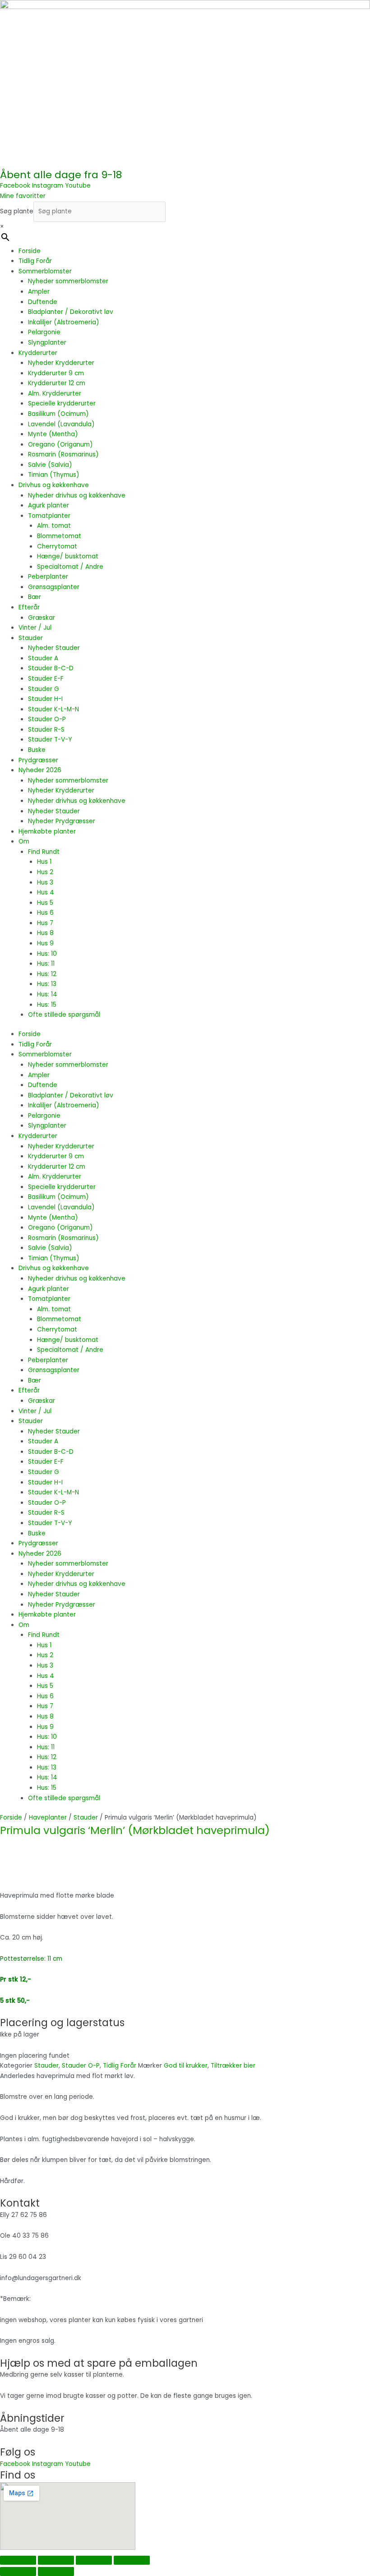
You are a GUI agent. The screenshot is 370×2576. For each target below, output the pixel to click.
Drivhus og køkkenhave (54, 485)
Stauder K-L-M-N (53, 709)
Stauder (31, 638)
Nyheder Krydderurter (61, 363)
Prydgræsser (38, 760)
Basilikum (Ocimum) (58, 414)
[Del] (94, 2560)
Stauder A (43, 658)
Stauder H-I (45, 699)
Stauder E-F (46, 679)
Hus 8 (45, 933)
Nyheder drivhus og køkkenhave (77, 495)
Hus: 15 (47, 1005)
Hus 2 (45, 872)
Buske (37, 750)
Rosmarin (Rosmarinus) (63, 454)
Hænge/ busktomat (68, 556)
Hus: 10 (47, 954)
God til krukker (186, 2066)
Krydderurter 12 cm (57, 383)
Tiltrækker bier (233, 2066)
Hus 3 (45, 882)
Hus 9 (45, 943)
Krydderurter (38, 353)
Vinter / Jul (35, 628)
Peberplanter (48, 577)
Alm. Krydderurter (55, 394)
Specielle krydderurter (62, 403)
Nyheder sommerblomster (68, 281)
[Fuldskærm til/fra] (56, 2560)
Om (24, 841)
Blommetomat (59, 536)
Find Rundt (44, 852)
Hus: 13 (47, 984)
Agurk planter (49, 505)
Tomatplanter (49, 516)
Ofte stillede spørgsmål (64, 1015)
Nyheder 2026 (40, 770)
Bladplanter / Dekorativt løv (71, 312)
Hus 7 (45, 923)
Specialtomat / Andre (70, 567)
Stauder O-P (47, 719)
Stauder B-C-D (51, 668)
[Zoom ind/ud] (18, 2560)
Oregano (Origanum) (60, 445)
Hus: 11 (46, 964)
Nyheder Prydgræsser (62, 821)
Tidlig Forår (35, 261)
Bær (35, 597)
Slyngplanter (47, 343)
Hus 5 (45, 903)
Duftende (43, 302)
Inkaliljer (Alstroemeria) (64, 322)
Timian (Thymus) (54, 475)
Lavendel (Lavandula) (61, 424)
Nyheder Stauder (54, 648)
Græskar (42, 618)
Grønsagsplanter (54, 587)
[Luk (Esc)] (132, 2560)
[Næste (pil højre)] (56, 2571)
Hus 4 (46, 892)
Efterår (29, 607)
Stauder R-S (46, 730)
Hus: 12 (47, 974)
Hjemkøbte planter (47, 832)
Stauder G (44, 689)
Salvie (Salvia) (50, 465)
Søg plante (17, 211)
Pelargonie (44, 332)
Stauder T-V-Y (50, 740)
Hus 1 (44, 862)
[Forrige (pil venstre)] (18, 2571)
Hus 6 (45, 913)
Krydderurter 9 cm (56, 373)
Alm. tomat (54, 526)
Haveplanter (48, 1818)
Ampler (39, 292)
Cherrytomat (57, 546)
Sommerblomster (45, 271)
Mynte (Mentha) (53, 434)
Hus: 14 (47, 994)
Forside (30, 251)
